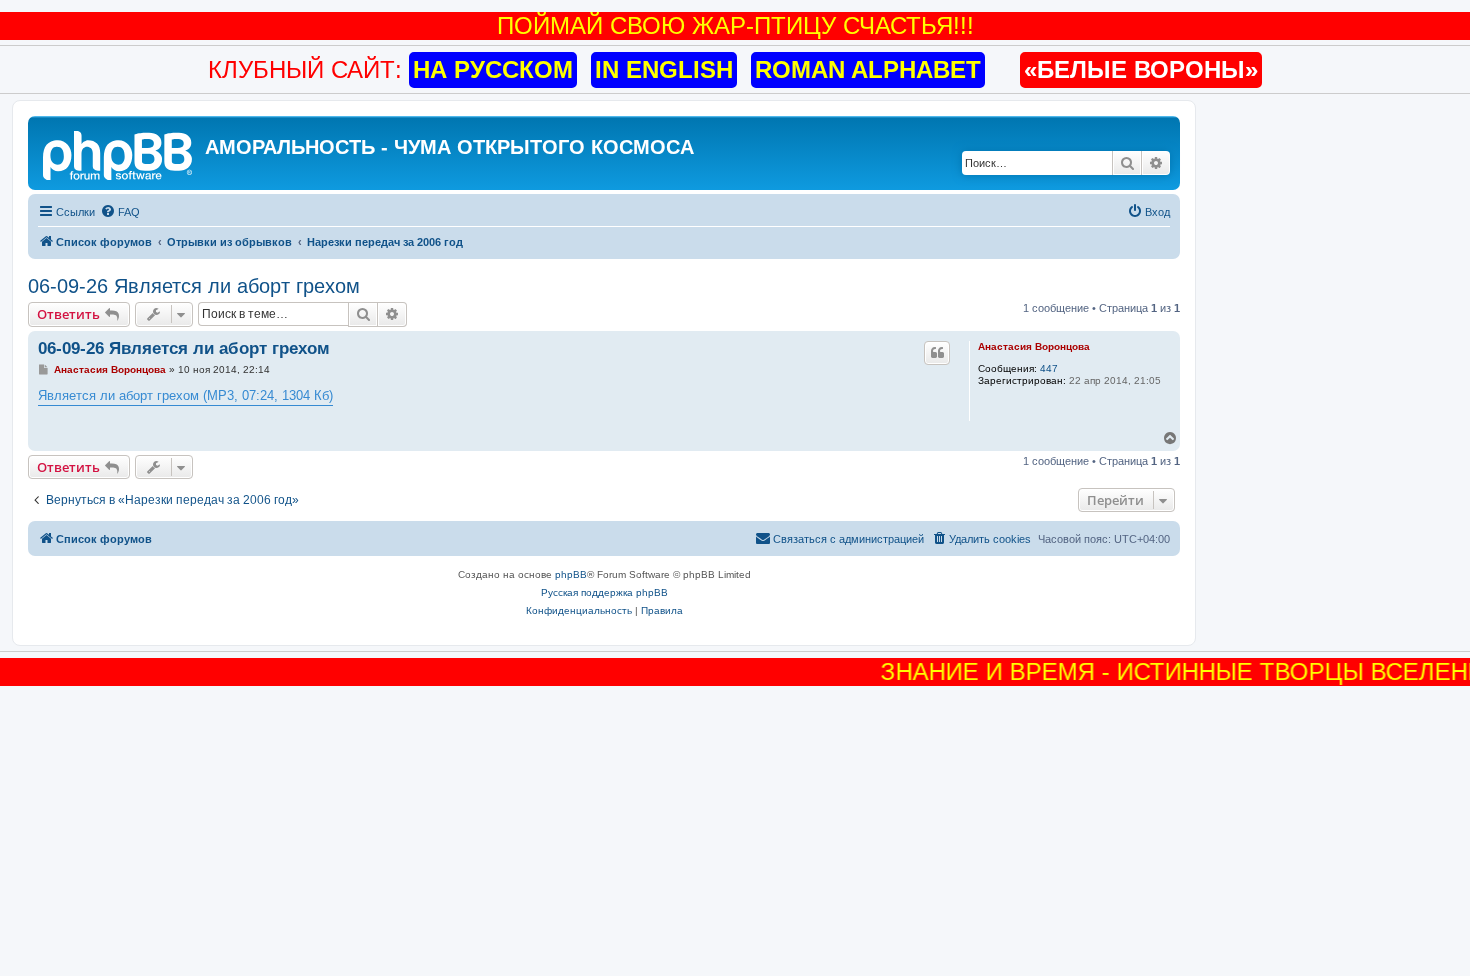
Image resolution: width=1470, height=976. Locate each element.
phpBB (571, 574)
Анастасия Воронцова (1034, 346)
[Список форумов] (119, 153)
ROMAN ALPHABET (868, 69)
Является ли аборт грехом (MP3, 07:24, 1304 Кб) (185, 395)
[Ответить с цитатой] (937, 353)
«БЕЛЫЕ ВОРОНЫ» (1141, 69)
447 (1049, 368)
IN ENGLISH (664, 69)
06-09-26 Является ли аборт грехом (194, 286)
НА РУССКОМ (493, 69)
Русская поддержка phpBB (604, 592)
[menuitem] (120, 212)
